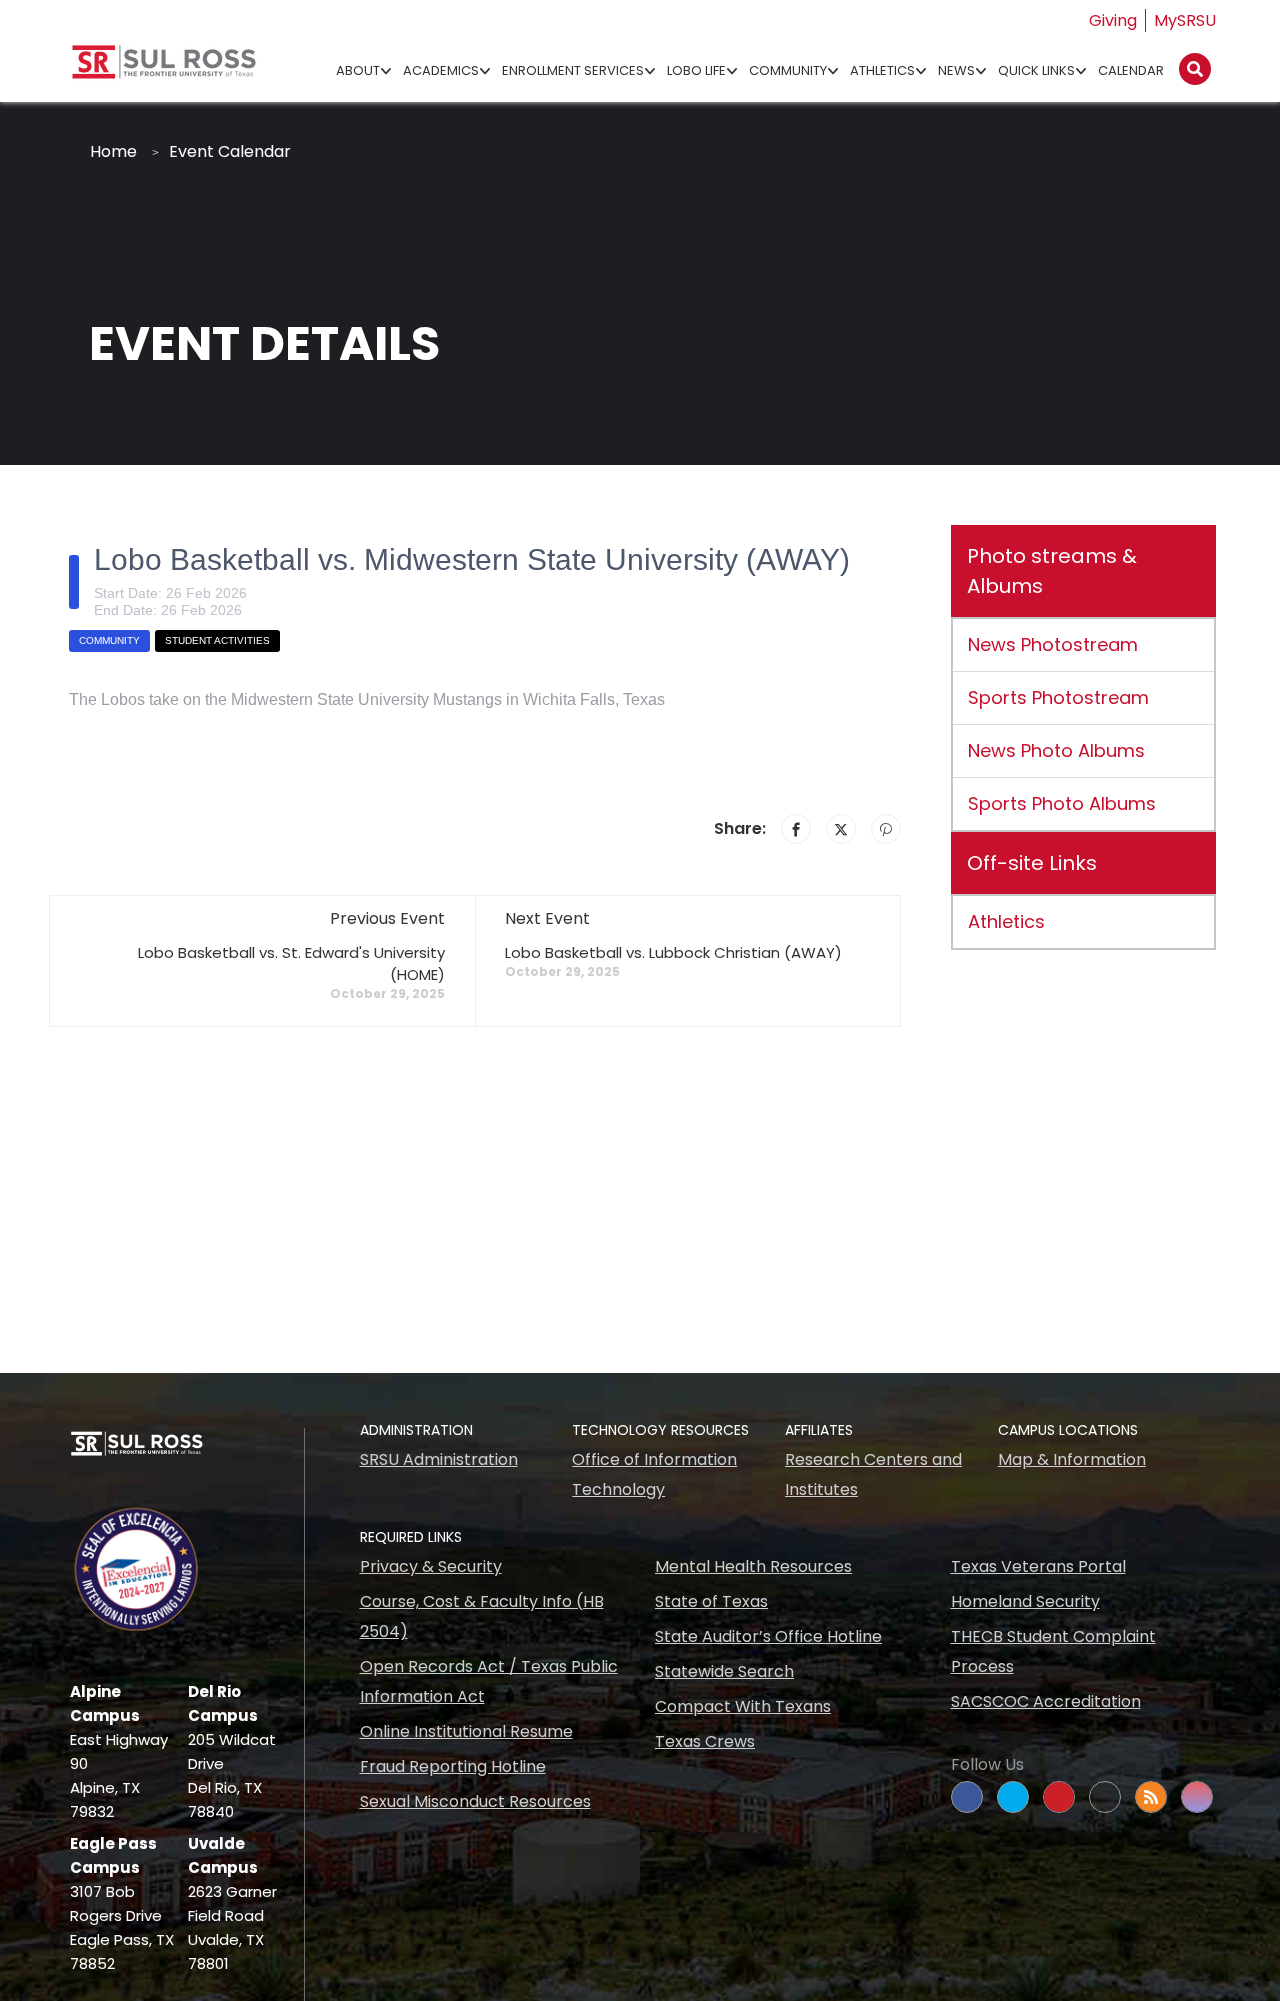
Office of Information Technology (654, 1474)
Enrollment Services (573, 70)
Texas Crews (705, 1741)
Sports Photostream (1058, 697)
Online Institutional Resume (466, 1731)
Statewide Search (724, 1671)
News (956, 70)
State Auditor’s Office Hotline (768, 1636)
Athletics (882, 70)
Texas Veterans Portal (1038, 1566)
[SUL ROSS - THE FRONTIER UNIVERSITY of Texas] (164, 69)
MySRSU (1185, 20)
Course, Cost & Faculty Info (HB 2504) (482, 1616)
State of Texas (711, 1601)
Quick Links (1036, 70)
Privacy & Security (431, 1566)
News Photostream (1053, 644)
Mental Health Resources (753, 1566)
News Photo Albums (1056, 750)
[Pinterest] (886, 829)
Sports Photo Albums (1062, 803)
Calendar (1131, 70)
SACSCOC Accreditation (1046, 1701)
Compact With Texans (743, 1706)
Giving (1113, 20)
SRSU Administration (439, 1459)
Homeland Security (1025, 1601)
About (358, 70)
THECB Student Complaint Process (1053, 1651)
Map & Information (1072, 1459)
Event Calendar (230, 151)
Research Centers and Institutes (873, 1474)
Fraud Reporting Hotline (453, 1766)
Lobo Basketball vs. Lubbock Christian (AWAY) (673, 952)
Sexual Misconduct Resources (475, 1801)
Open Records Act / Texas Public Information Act (489, 1681)
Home (113, 151)
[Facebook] (796, 829)
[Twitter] (841, 829)
